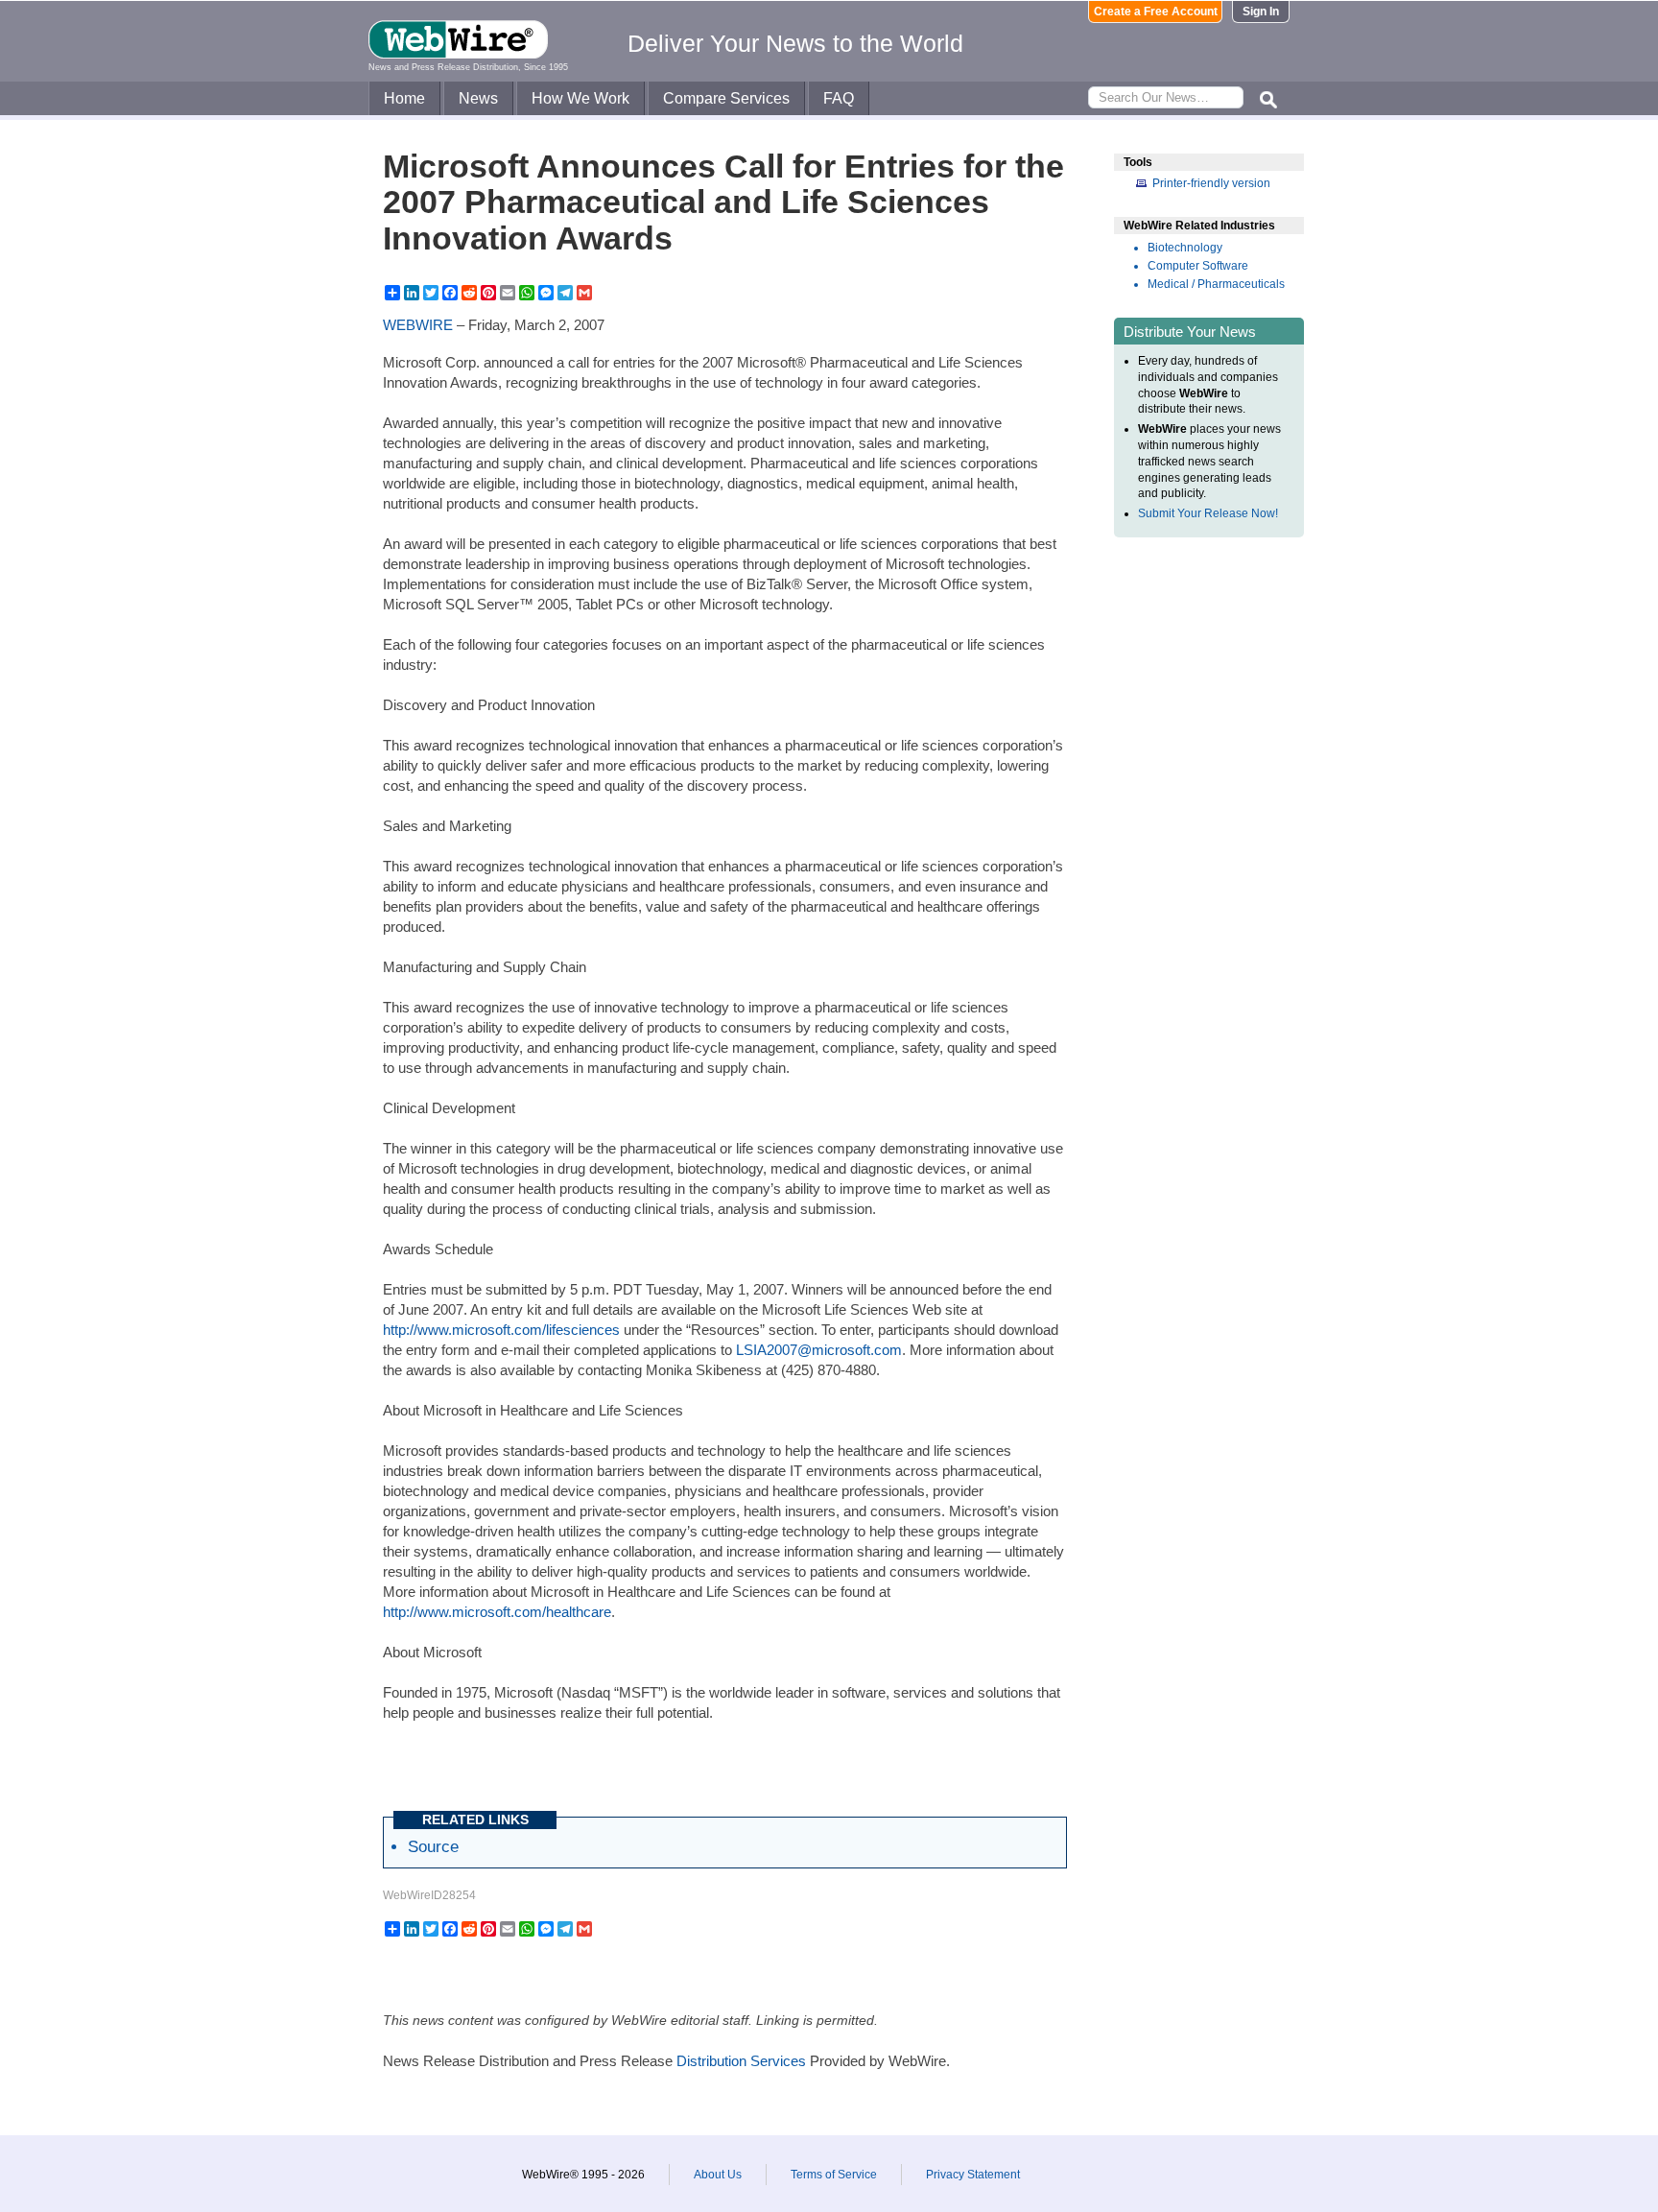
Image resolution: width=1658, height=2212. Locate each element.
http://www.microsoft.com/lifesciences (501, 1330)
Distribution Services (741, 2061)
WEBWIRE (418, 325)
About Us (718, 2175)
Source (433, 1846)
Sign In (1261, 12)
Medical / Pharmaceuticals (1216, 284)
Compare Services (726, 98)
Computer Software (1198, 266)
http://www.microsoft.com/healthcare (497, 1612)
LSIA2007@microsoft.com (819, 1350)
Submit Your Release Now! (1208, 513)
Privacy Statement (973, 2175)
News (478, 98)
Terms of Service (834, 2175)
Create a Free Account (1156, 12)
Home (404, 98)
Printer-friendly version (1211, 183)
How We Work (580, 98)
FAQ (839, 98)
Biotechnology (1185, 248)
